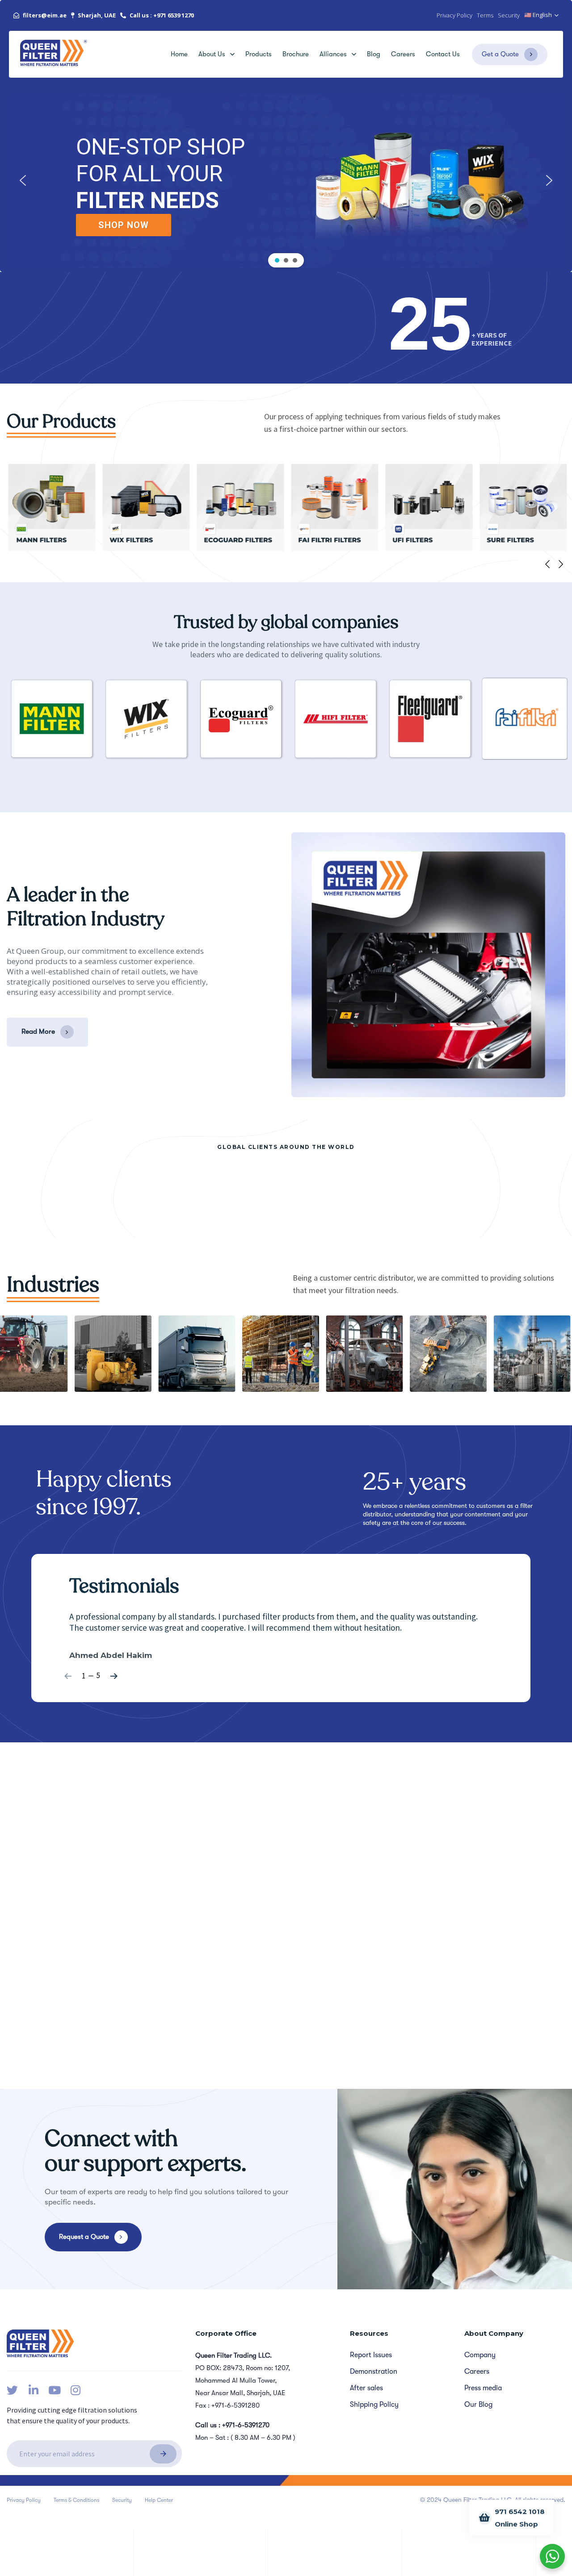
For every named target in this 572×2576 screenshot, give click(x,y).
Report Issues (371, 2355)
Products (259, 54)
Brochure (296, 54)
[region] (286, 180)
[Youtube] (54, 2390)
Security (122, 2500)
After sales (366, 2388)
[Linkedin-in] (33, 2390)
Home (179, 54)
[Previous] (547, 564)
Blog (374, 54)
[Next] (561, 564)
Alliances (333, 54)
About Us (212, 54)
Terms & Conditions (76, 2500)
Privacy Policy (24, 2500)
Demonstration (374, 2371)
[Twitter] (12, 2390)
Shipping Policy (374, 2405)
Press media (483, 2388)
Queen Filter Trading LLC (59, 1864)
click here (401, 1820)
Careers (403, 54)
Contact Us (443, 54)
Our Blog (478, 2405)
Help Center (159, 2500)
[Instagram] (75, 2390)
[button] (542, 15)
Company (480, 2355)
